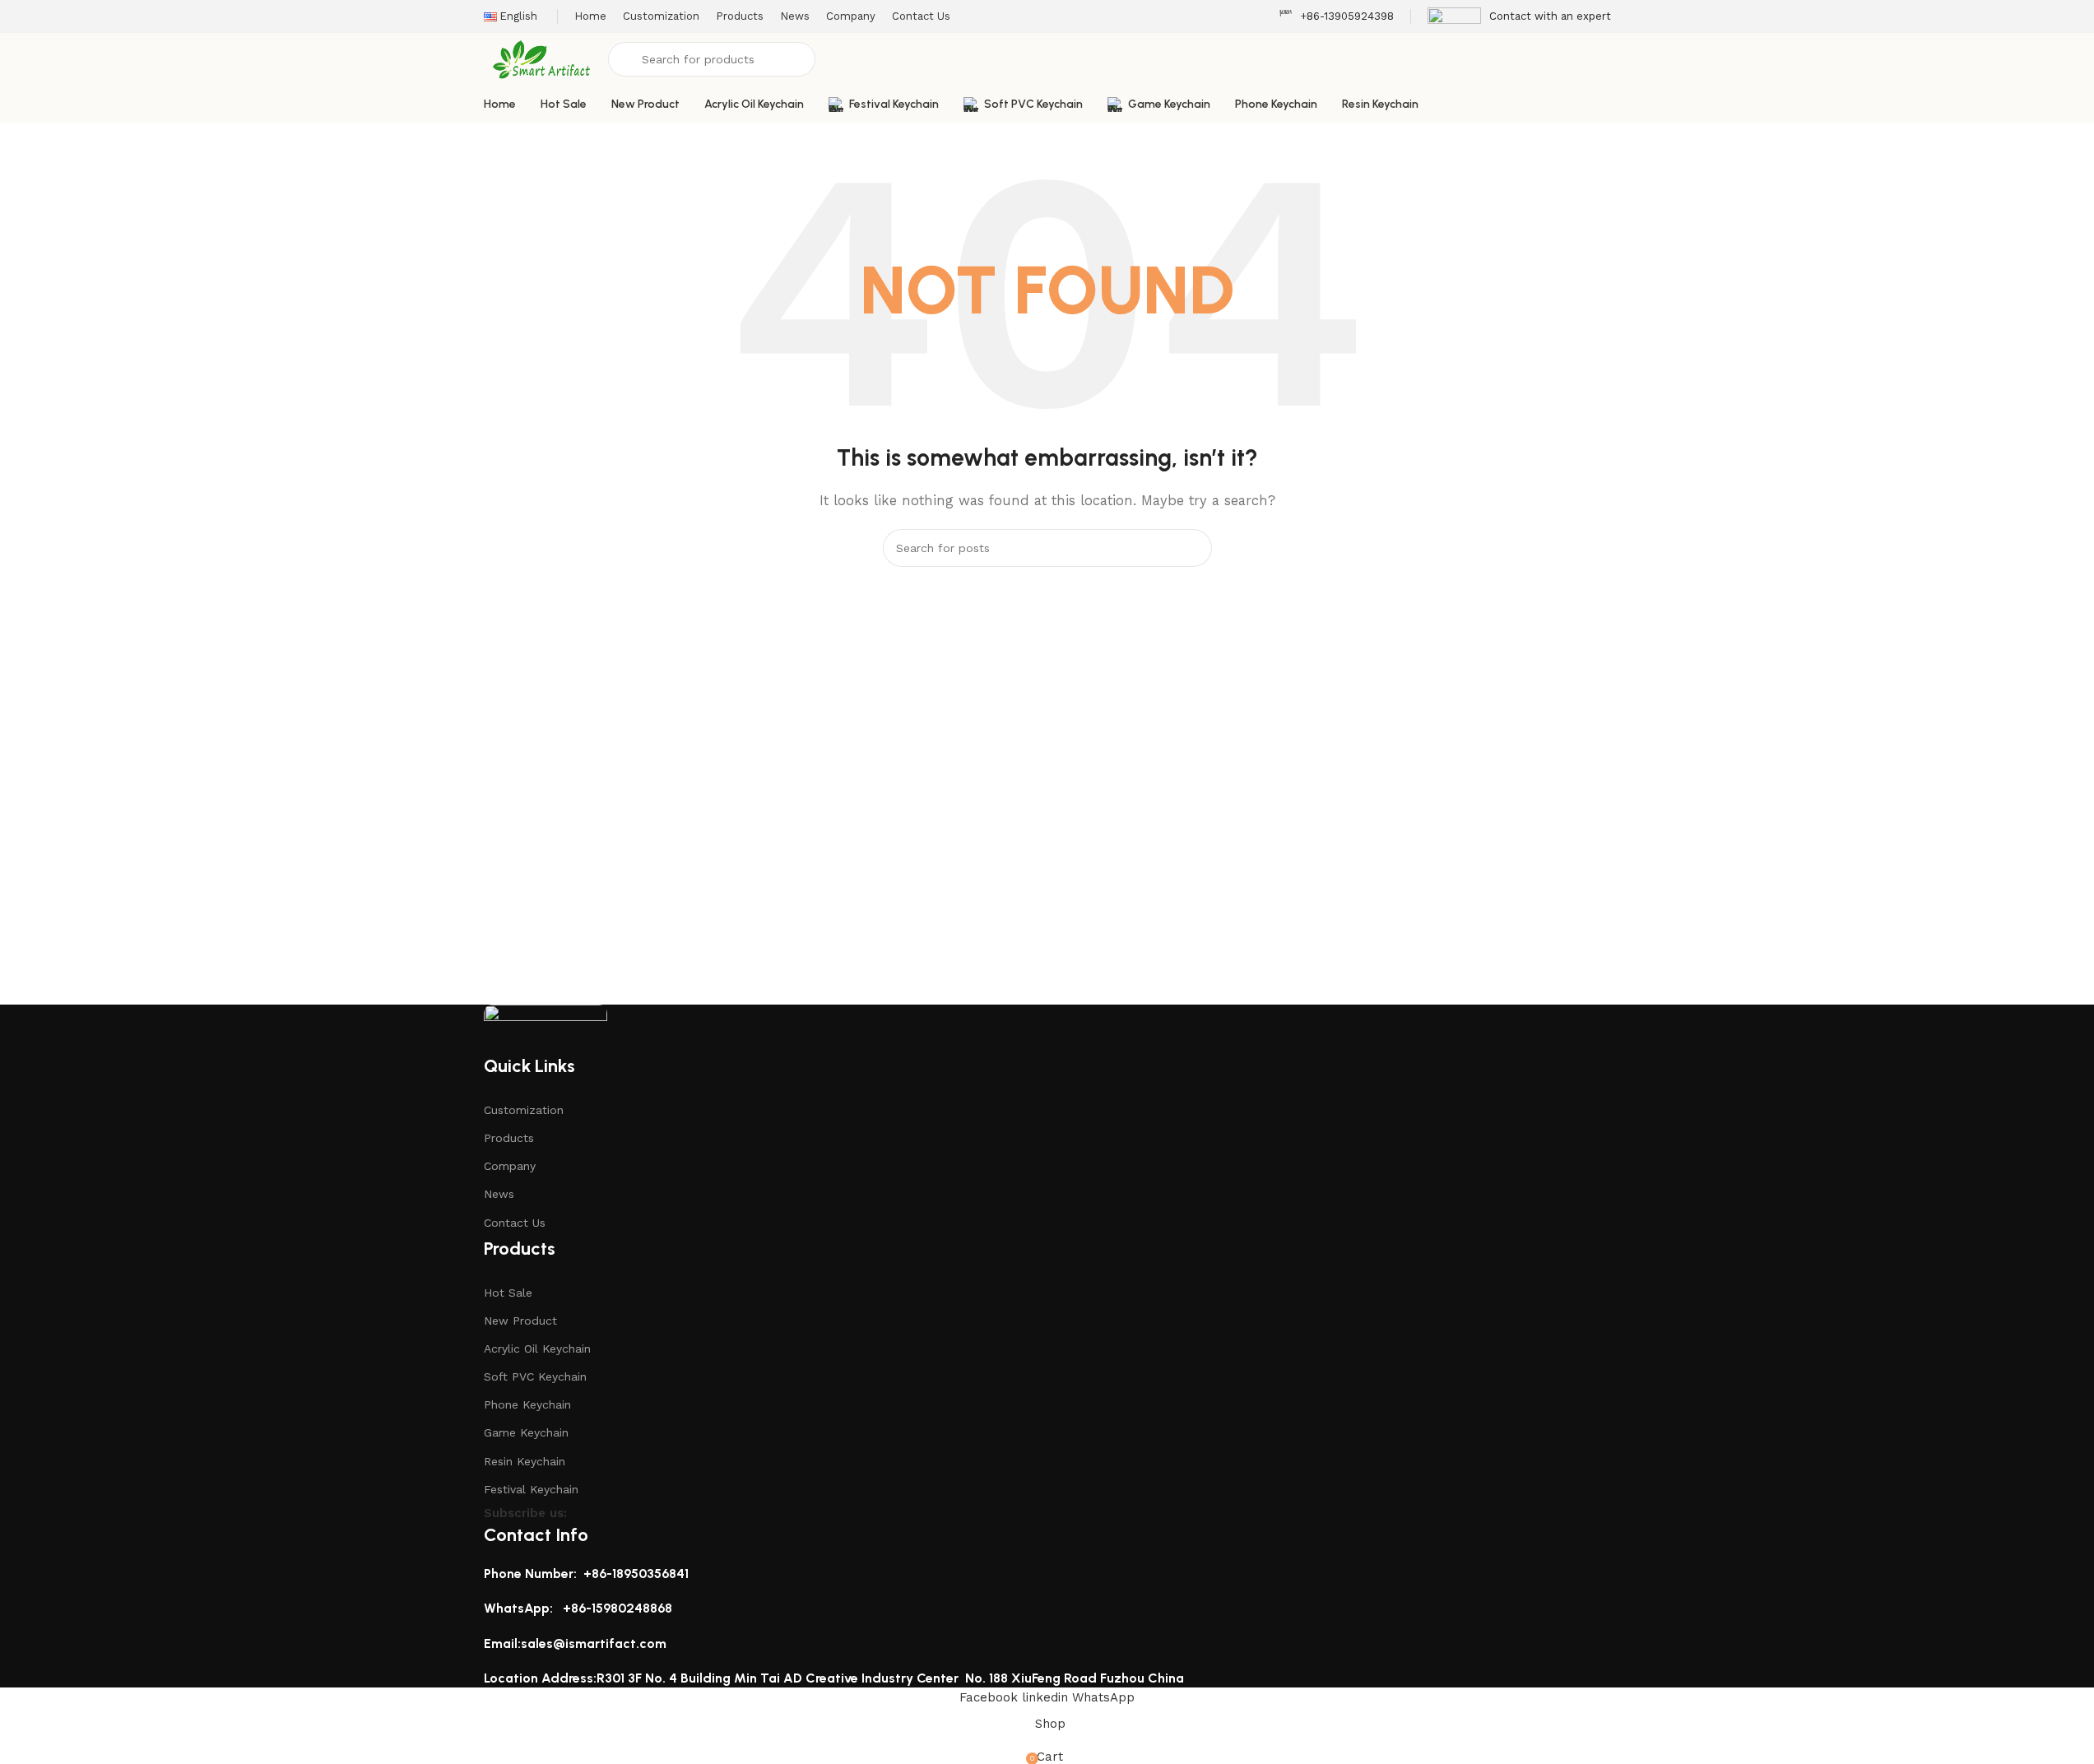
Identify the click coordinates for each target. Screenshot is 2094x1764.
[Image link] (546, 1028)
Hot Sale (508, 1293)
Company (510, 1166)
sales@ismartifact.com (594, 1643)
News (499, 1194)
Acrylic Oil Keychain (537, 1349)
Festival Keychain (531, 1489)
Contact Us (515, 1223)
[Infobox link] (1336, 17)
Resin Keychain (525, 1461)
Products (509, 1138)
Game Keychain (526, 1432)
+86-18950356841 (636, 1574)
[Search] (1193, 548)
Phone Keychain (527, 1404)
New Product (520, 1321)
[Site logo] (542, 58)
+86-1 (579, 1608)
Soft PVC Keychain (535, 1376)
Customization (524, 1110)
